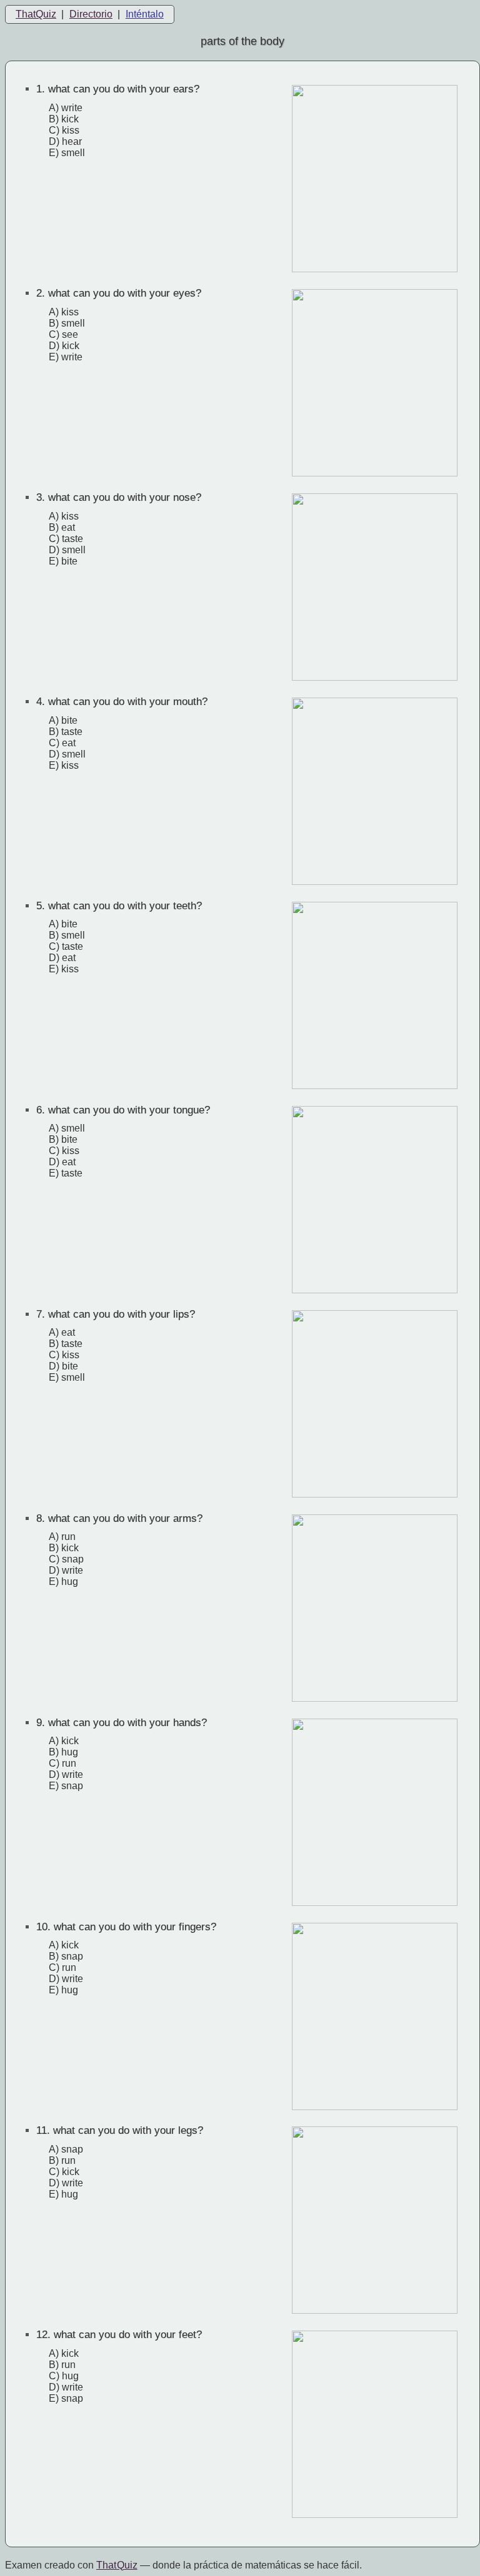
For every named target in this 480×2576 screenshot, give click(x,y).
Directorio (91, 14)
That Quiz (117, 2565)
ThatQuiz (36, 14)
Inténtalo (145, 14)
